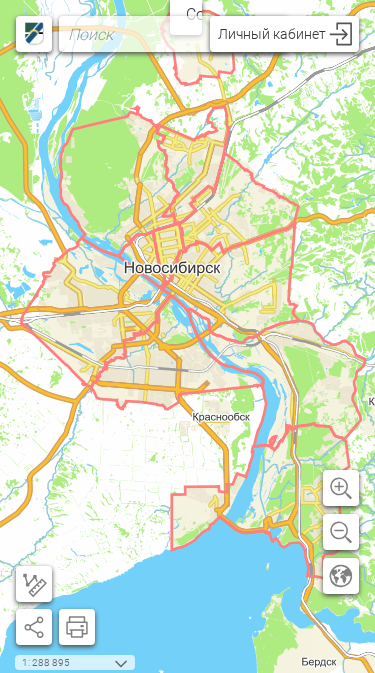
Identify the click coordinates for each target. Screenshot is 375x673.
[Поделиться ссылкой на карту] (34, 627)
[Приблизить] (341, 488)
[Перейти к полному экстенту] (341, 576)
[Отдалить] (341, 532)
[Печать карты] (77, 627)
